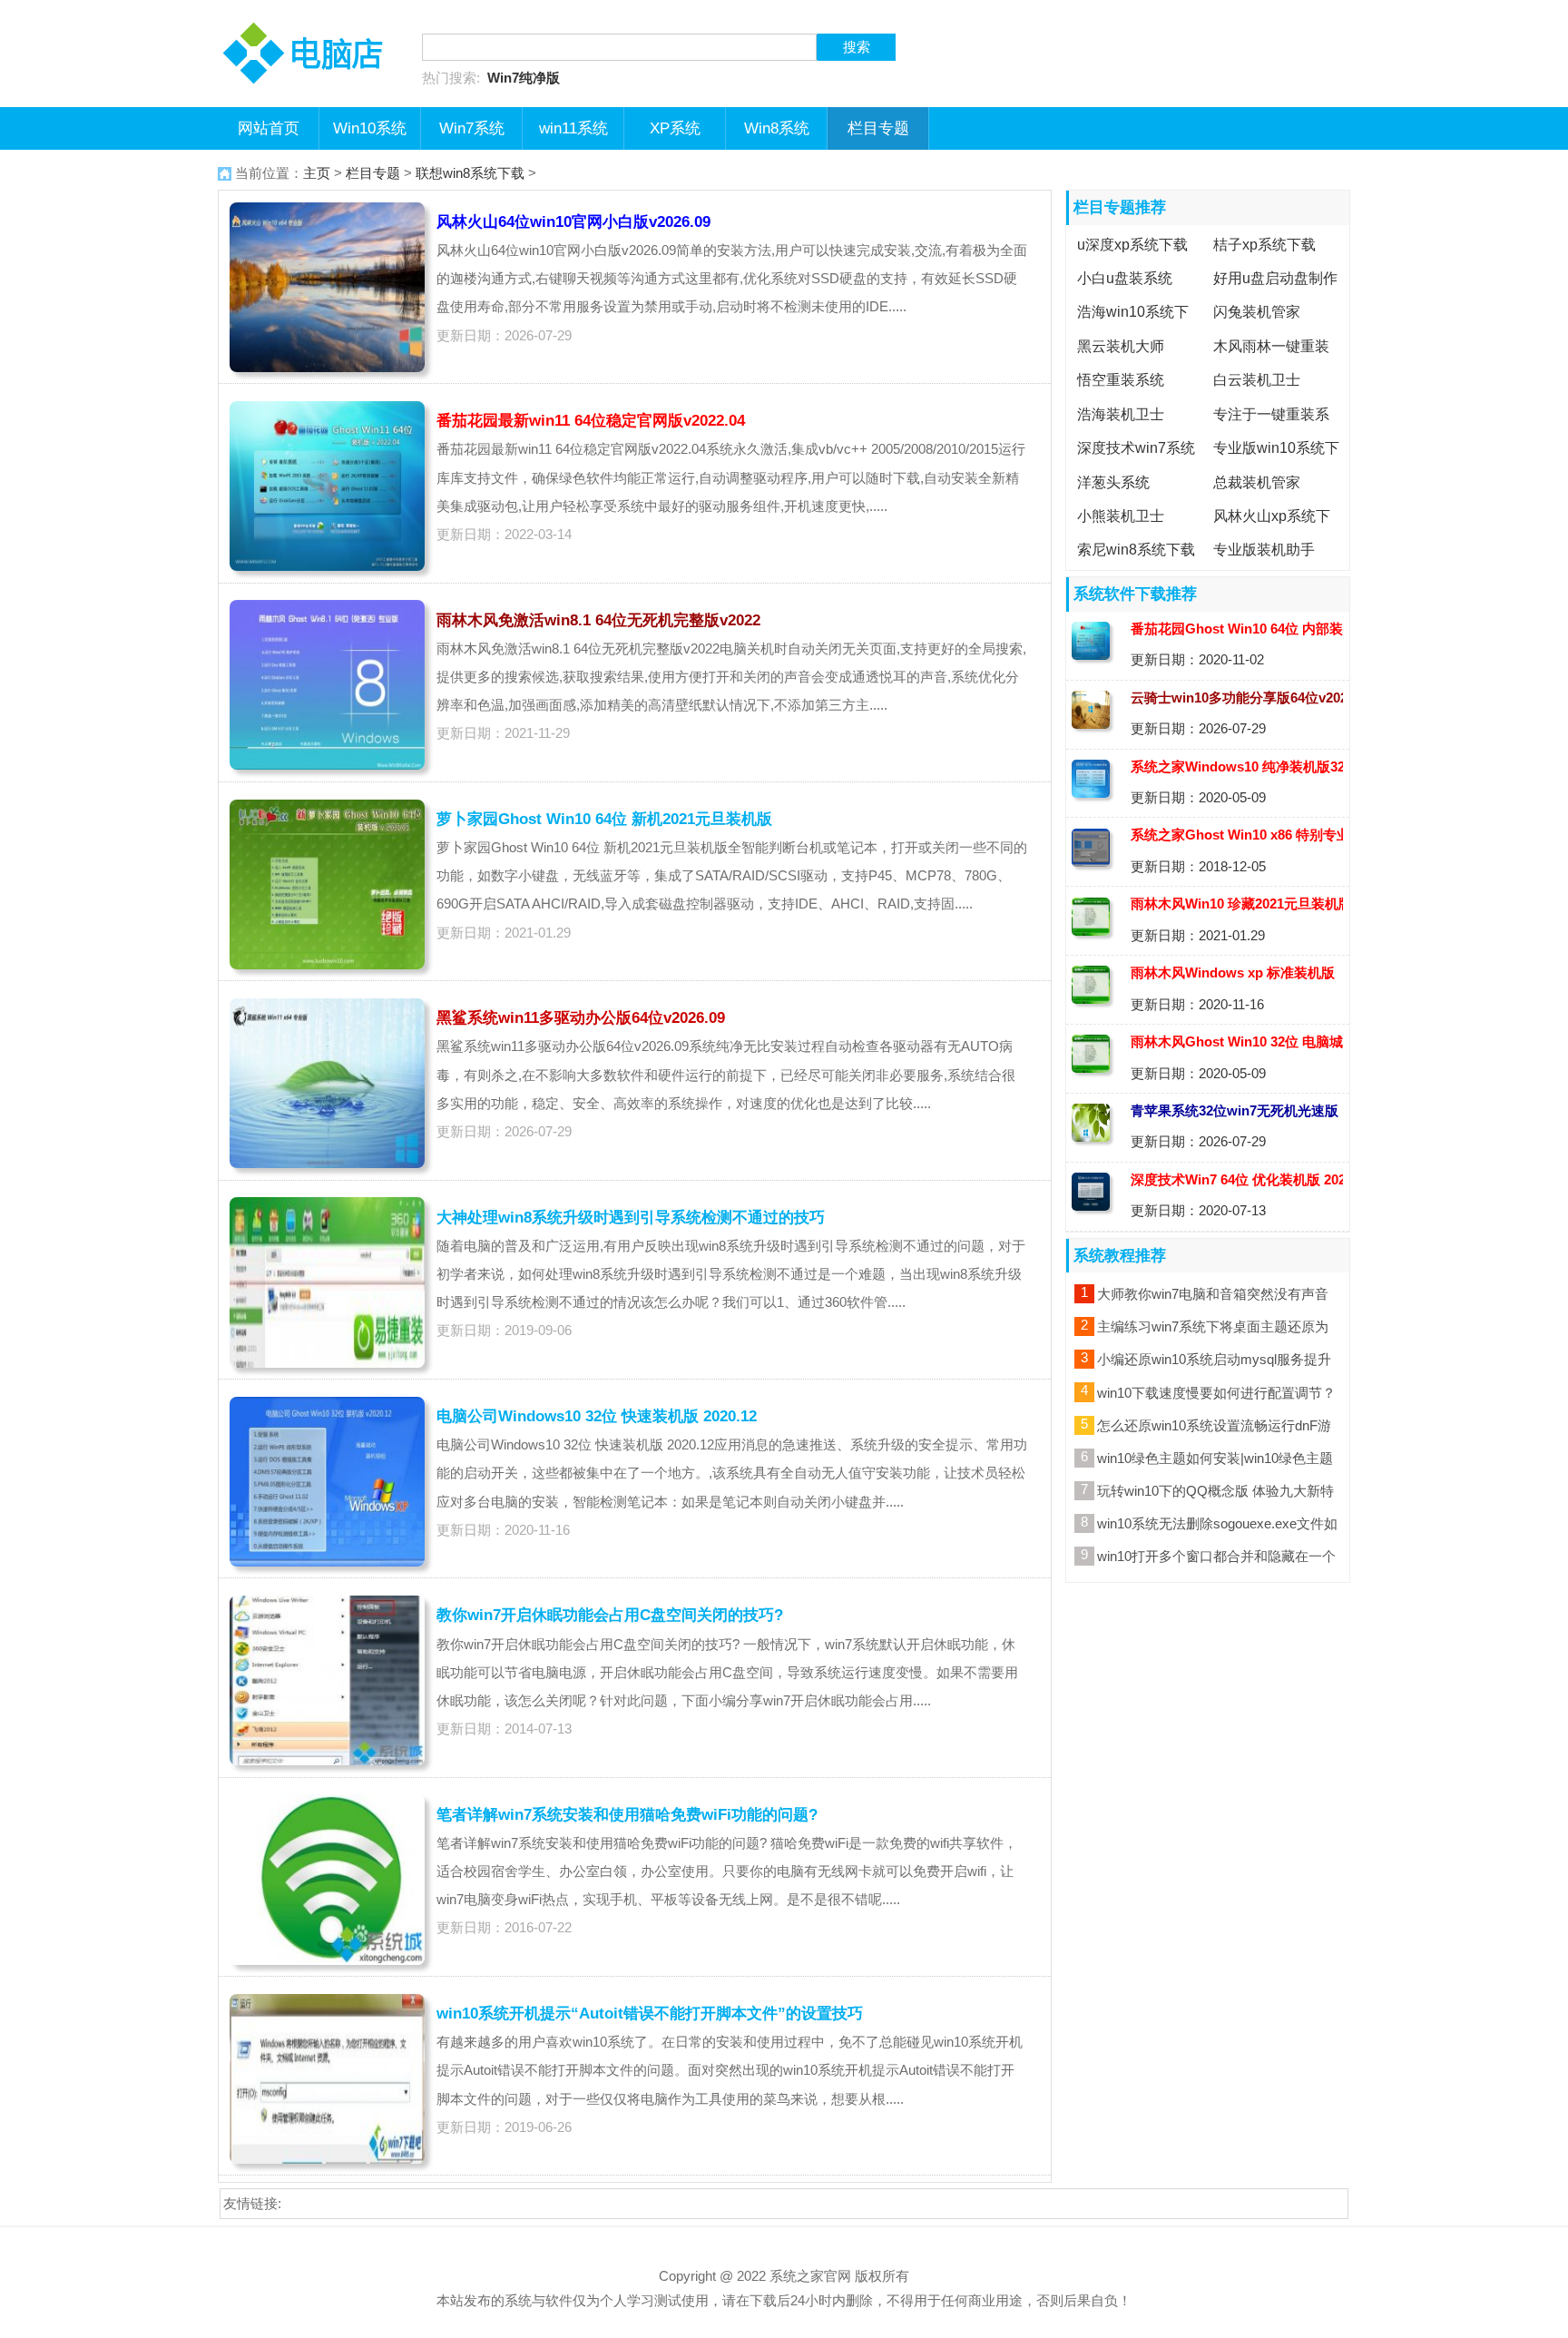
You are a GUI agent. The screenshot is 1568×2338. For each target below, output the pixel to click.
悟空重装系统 (1121, 380)
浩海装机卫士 (1121, 414)
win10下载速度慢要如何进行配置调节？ (1216, 1393)
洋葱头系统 (1113, 482)
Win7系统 (472, 128)
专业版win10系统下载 (1274, 462)
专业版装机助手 (1264, 550)
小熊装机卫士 (1121, 516)
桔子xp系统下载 (1264, 244)
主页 (317, 173)
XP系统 (675, 128)
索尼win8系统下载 (1136, 550)
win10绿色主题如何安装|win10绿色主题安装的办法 (1215, 1461)
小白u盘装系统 (1125, 278)
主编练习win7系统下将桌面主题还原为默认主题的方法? (1213, 1330)
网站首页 (269, 128)
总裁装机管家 (1257, 482)
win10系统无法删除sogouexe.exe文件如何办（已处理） (1217, 1527)
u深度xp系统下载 (1132, 244)
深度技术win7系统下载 (1133, 462)
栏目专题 (878, 128)
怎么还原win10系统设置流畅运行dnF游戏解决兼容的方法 (1214, 1429)
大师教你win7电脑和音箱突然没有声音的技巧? (1213, 1297)
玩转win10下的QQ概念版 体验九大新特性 (1215, 1494)
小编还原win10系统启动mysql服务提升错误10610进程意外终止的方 (1214, 1362)
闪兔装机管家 (1257, 312)
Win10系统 (370, 128)
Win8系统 (777, 128)
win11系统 (573, 128)
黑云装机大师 (1121, 346)
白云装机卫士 (1257, 380)
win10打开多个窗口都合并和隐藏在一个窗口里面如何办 (1216, 1559)
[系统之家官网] (309, 14)
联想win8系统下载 (470, 173)
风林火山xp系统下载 (1269, 530)
